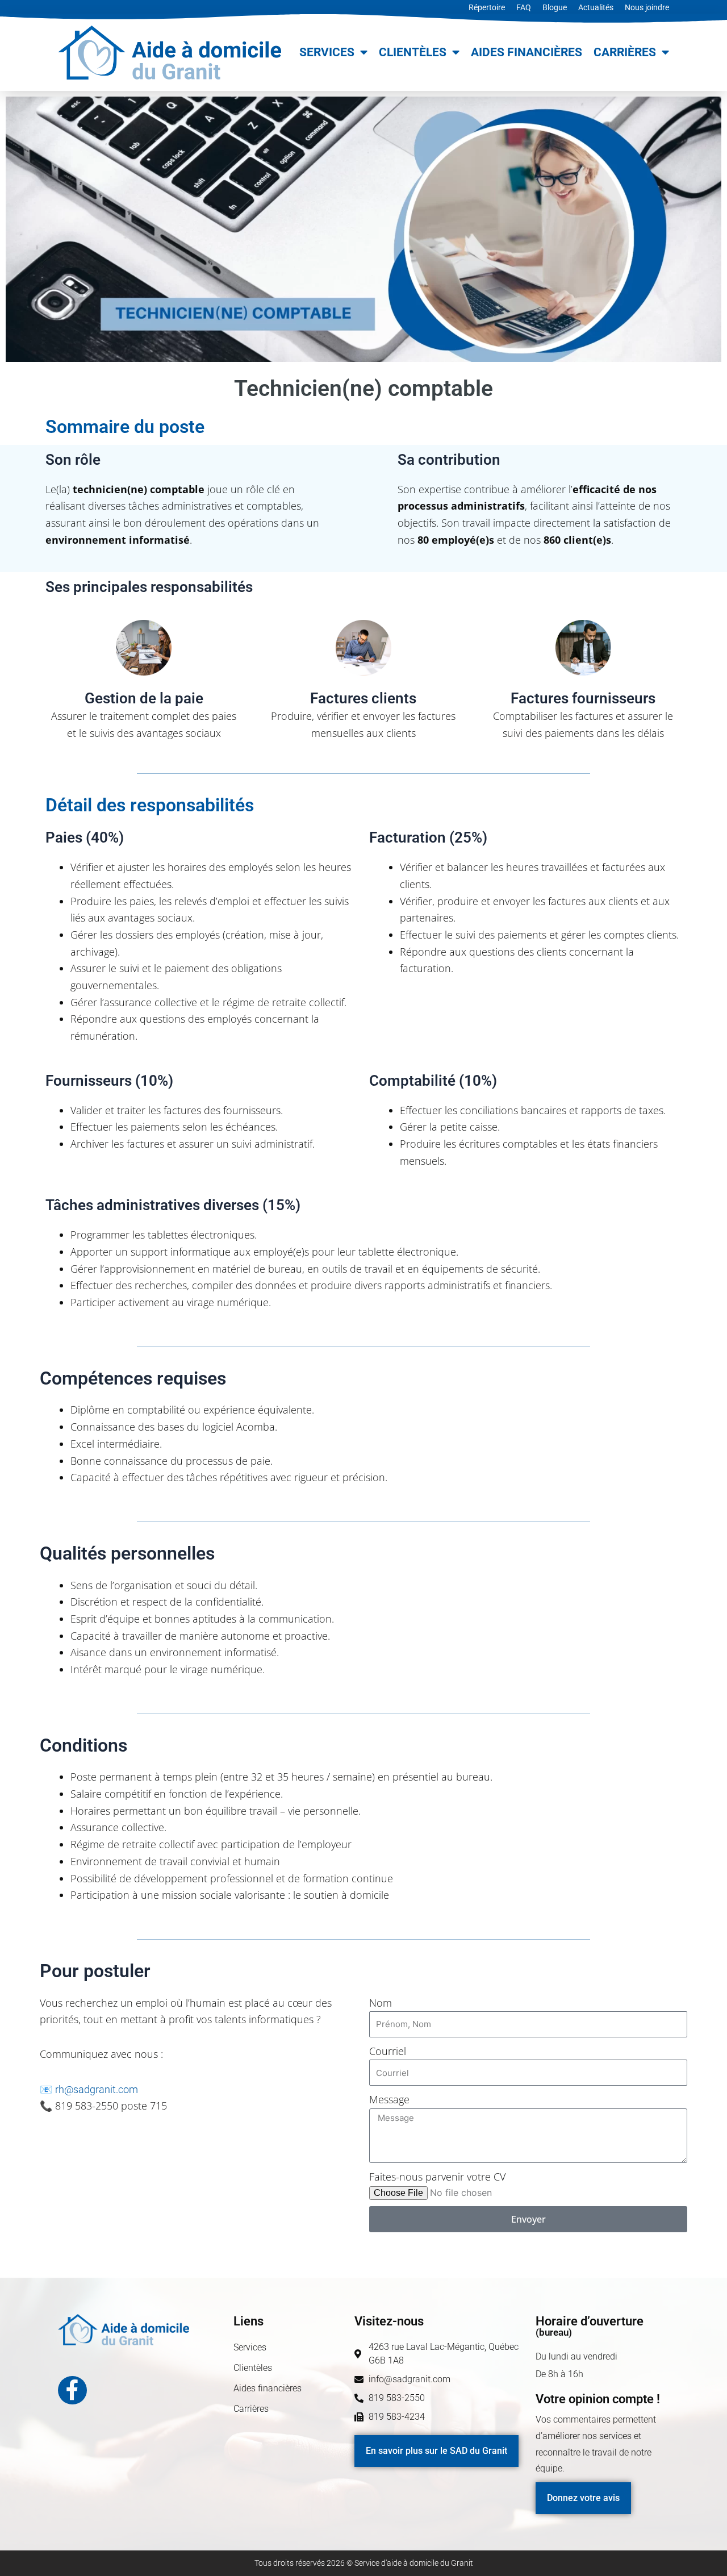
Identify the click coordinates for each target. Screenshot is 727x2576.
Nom (381, 2003)
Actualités (596, 7)
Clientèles (413, 52)
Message (389, 2099)
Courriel (388, 2051)
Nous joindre (647, 7)
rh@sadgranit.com (97, 2089)
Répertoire (487, 7)
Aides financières (527, 52)
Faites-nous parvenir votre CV (437, 2177)
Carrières (625, 52)
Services (327, 52)
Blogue (555, 7)
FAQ (524, 7)
